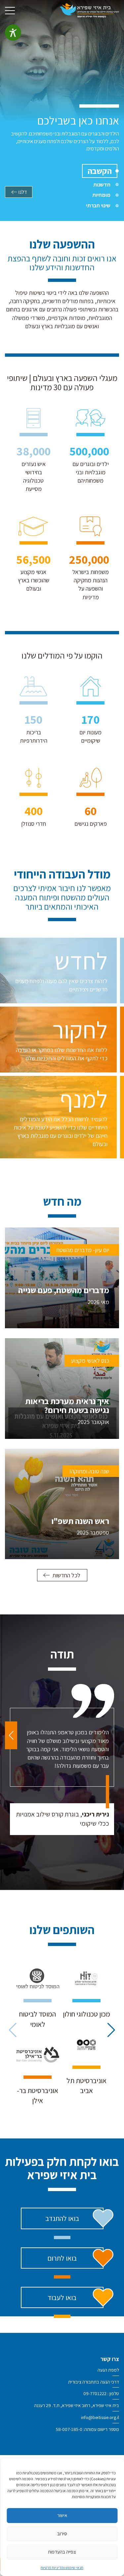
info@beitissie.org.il (100, 2417)
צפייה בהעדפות (62, 2552)
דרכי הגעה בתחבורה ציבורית (94, 2382)
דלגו (23, 192)
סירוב (62, 2533)
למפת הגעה (108, 2370)
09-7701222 (95, 2393)
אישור (62, 2515)
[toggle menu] (10, 11)
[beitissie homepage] (89, 10)
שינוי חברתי (98, 205)
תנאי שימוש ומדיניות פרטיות (62, 2568)
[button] (11, 1735)
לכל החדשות (66, 1575)
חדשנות (102, 184)
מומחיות (101, 195)
